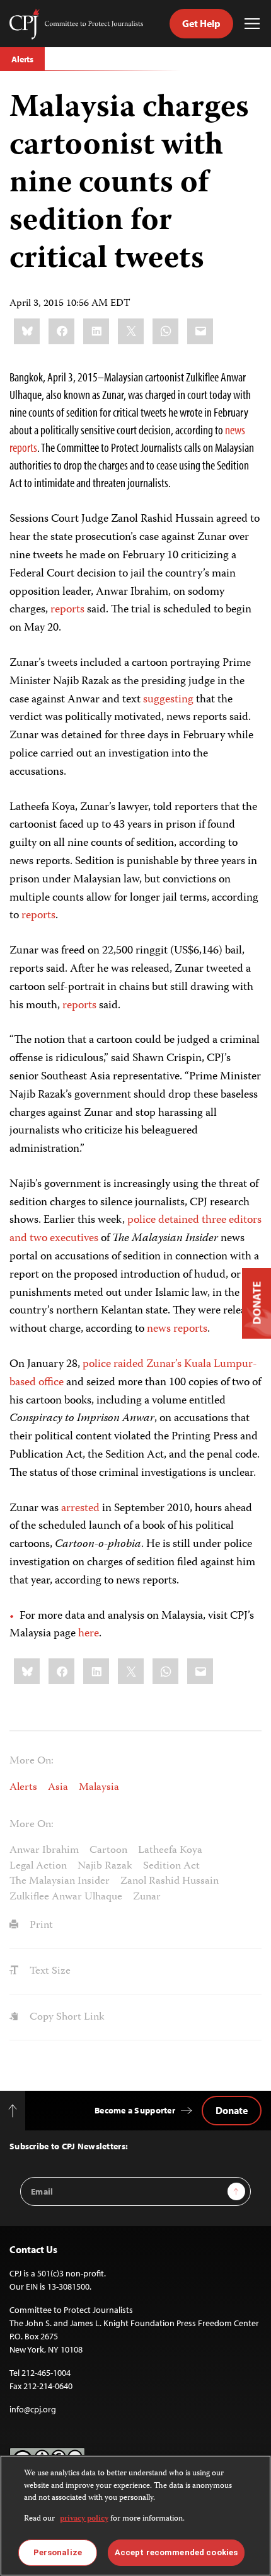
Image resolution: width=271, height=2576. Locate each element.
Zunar (147, 1897)
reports (67, 610)
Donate (232, 2110)
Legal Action (38, 1866)
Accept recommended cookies (176, 2552)
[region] (135, 2516)
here (89, 1634)
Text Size (49, 1971)
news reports (177, 1329)
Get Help (201, 23)
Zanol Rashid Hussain (170, 1881)
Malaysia (99, 1787)
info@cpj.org (33, 2409)
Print (40, 1925)
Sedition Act (171, 1866)
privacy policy (84, 2519)
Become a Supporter (135, 2110)
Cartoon (108, 1850)
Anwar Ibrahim (44, 1850)
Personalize (58, 2552)
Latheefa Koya (170, 1850)
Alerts (22, 59)
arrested (80, 1509)
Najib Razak (105, 1866)
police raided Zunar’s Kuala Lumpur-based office (133, 1374)
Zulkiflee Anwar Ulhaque (66, 1897)
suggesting (168, 700)
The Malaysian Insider (60, 1881)
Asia (58, 1787)
